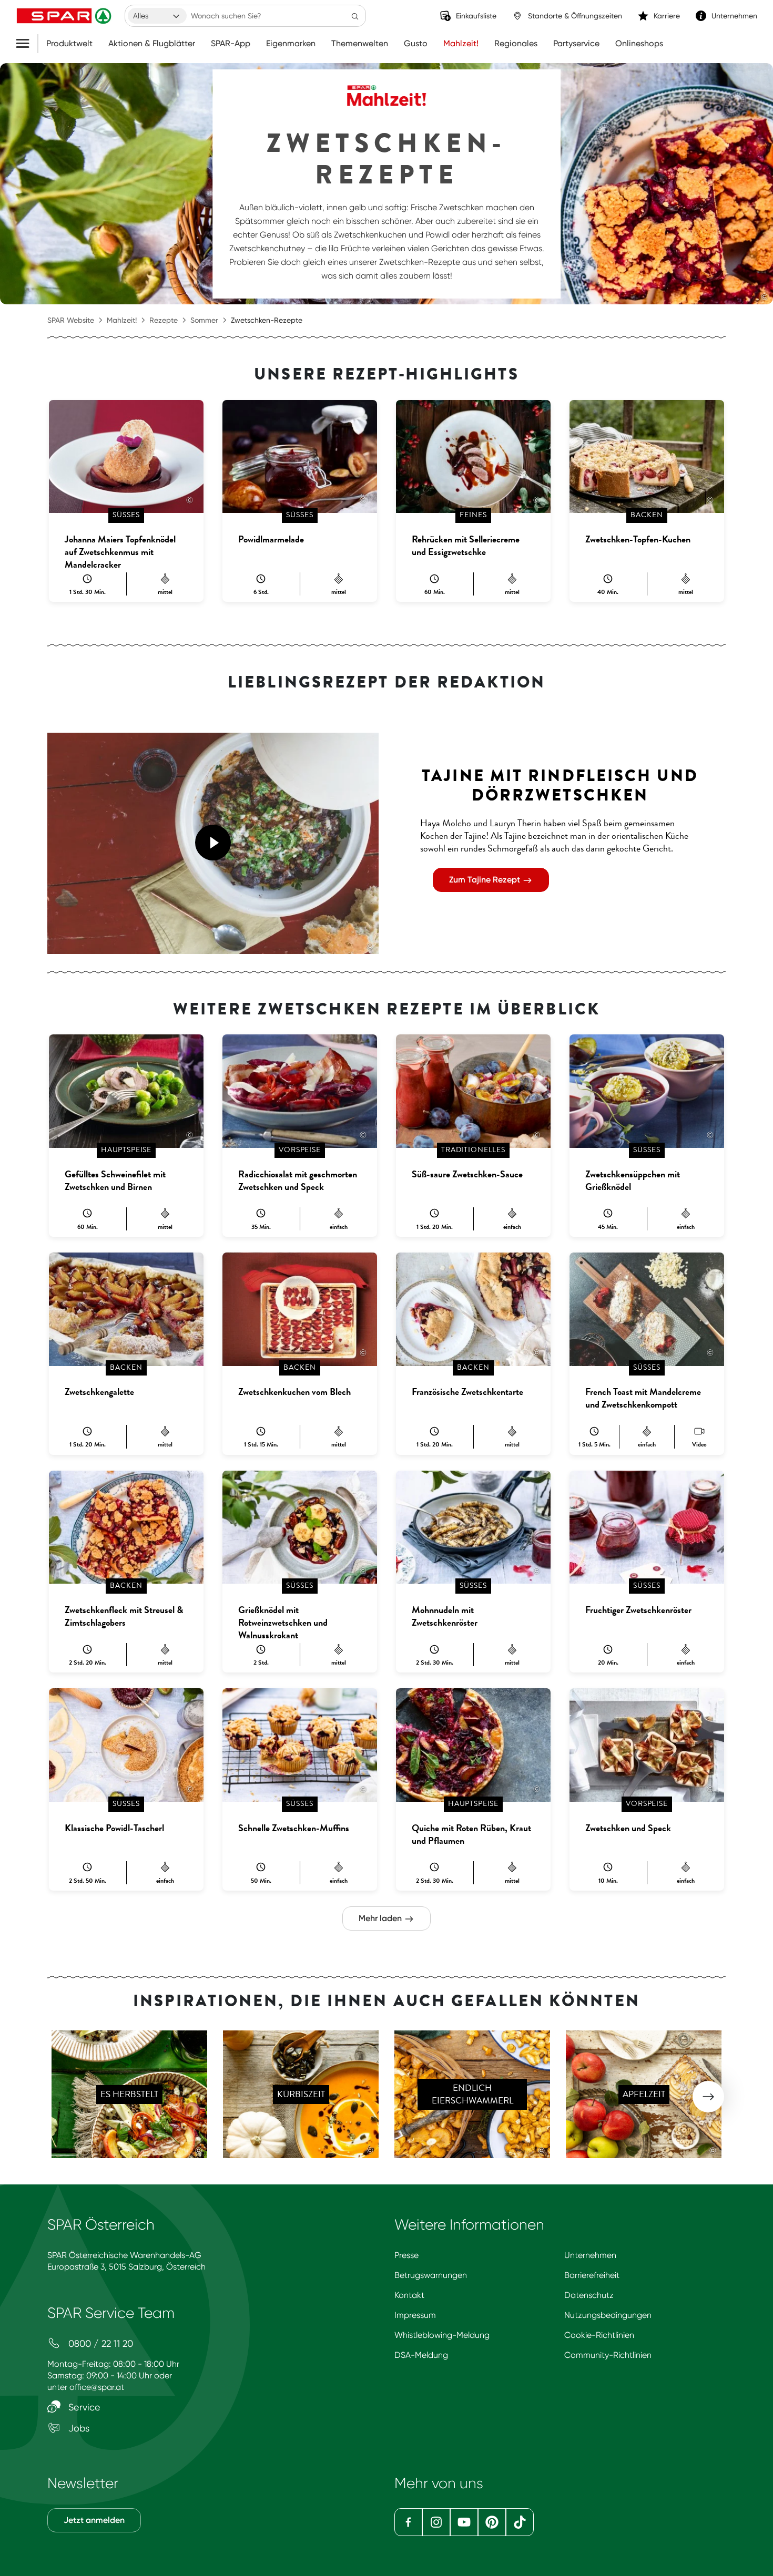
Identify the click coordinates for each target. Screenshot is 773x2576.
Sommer (204, 320)
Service (83, 2407)
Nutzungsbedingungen (608, 2315)
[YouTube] (464, 2522)
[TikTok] (520, 2522)
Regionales (516, 44)
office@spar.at (97, 2387)
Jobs (78, 2428)
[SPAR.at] (65, 16)
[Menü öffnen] (27, 44)
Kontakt (409, 2295)
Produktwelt (69, 44)
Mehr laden (381, 1918)
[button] (213, 843)
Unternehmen (590, 2255)
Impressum (415, 2315)
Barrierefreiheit (592, 2275)
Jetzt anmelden (94, 2520)
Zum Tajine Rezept (486, 880)
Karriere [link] (667, 16)
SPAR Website (71, 320)
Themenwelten (360, 44)
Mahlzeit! (461, 44)
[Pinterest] (492, 2522)
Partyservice (576, 44)
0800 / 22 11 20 (99, 2343)
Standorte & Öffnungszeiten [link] (575, 16)
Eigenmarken (291, 44)
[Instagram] (436, 2522)
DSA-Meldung (421, 2355)
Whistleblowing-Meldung (442, 2335)
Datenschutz (589, 2295)
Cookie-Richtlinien (599, 2335)
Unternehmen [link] (734, 16)
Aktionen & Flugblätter (152, 44)
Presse (406, 2255)
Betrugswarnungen (431, 2275)
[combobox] (157, 16)
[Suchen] (355, 16)
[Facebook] (408, 2522)
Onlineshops (639, 44)
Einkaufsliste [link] (476, 16)
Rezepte (164, 320)
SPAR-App (231, 44)
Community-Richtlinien (608, 2355)
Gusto (416, 44)
